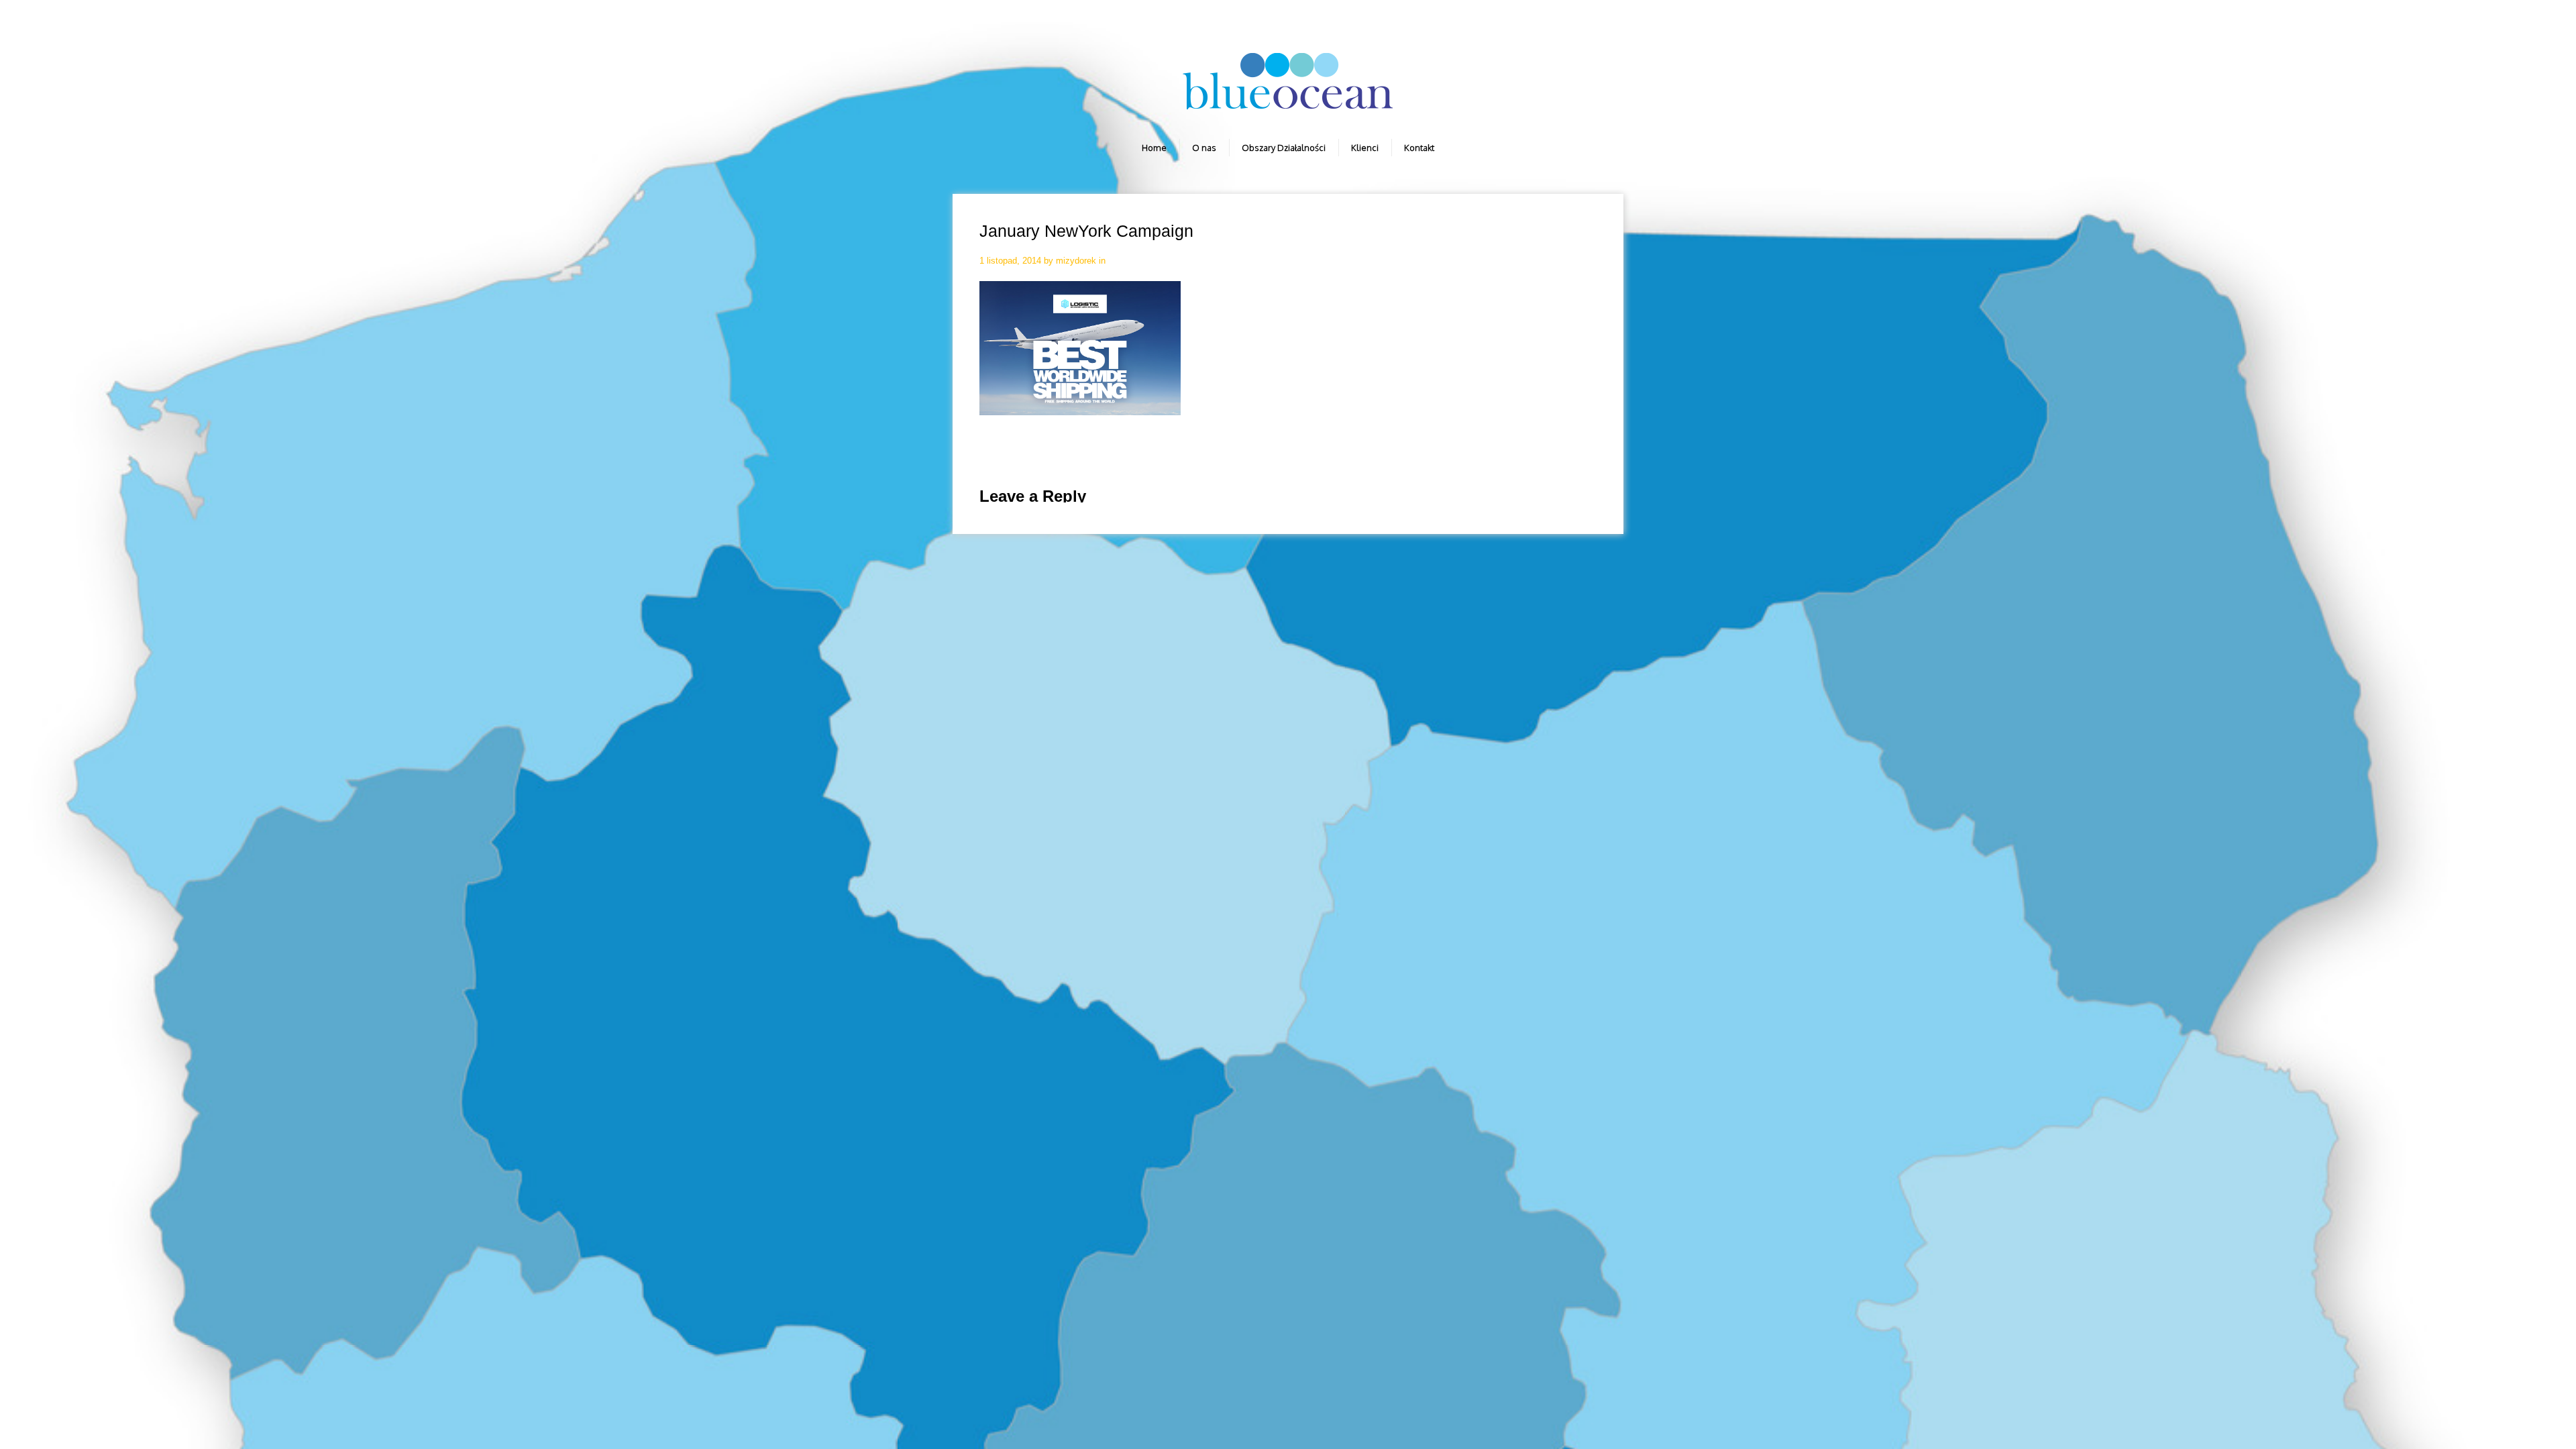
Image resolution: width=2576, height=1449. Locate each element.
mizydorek (1076, 261)
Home (1154, 148)
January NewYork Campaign (1086, 231)
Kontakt (1419, 148)
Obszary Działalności (1284, 148)
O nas (1204, 148)
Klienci (1365, 148)
